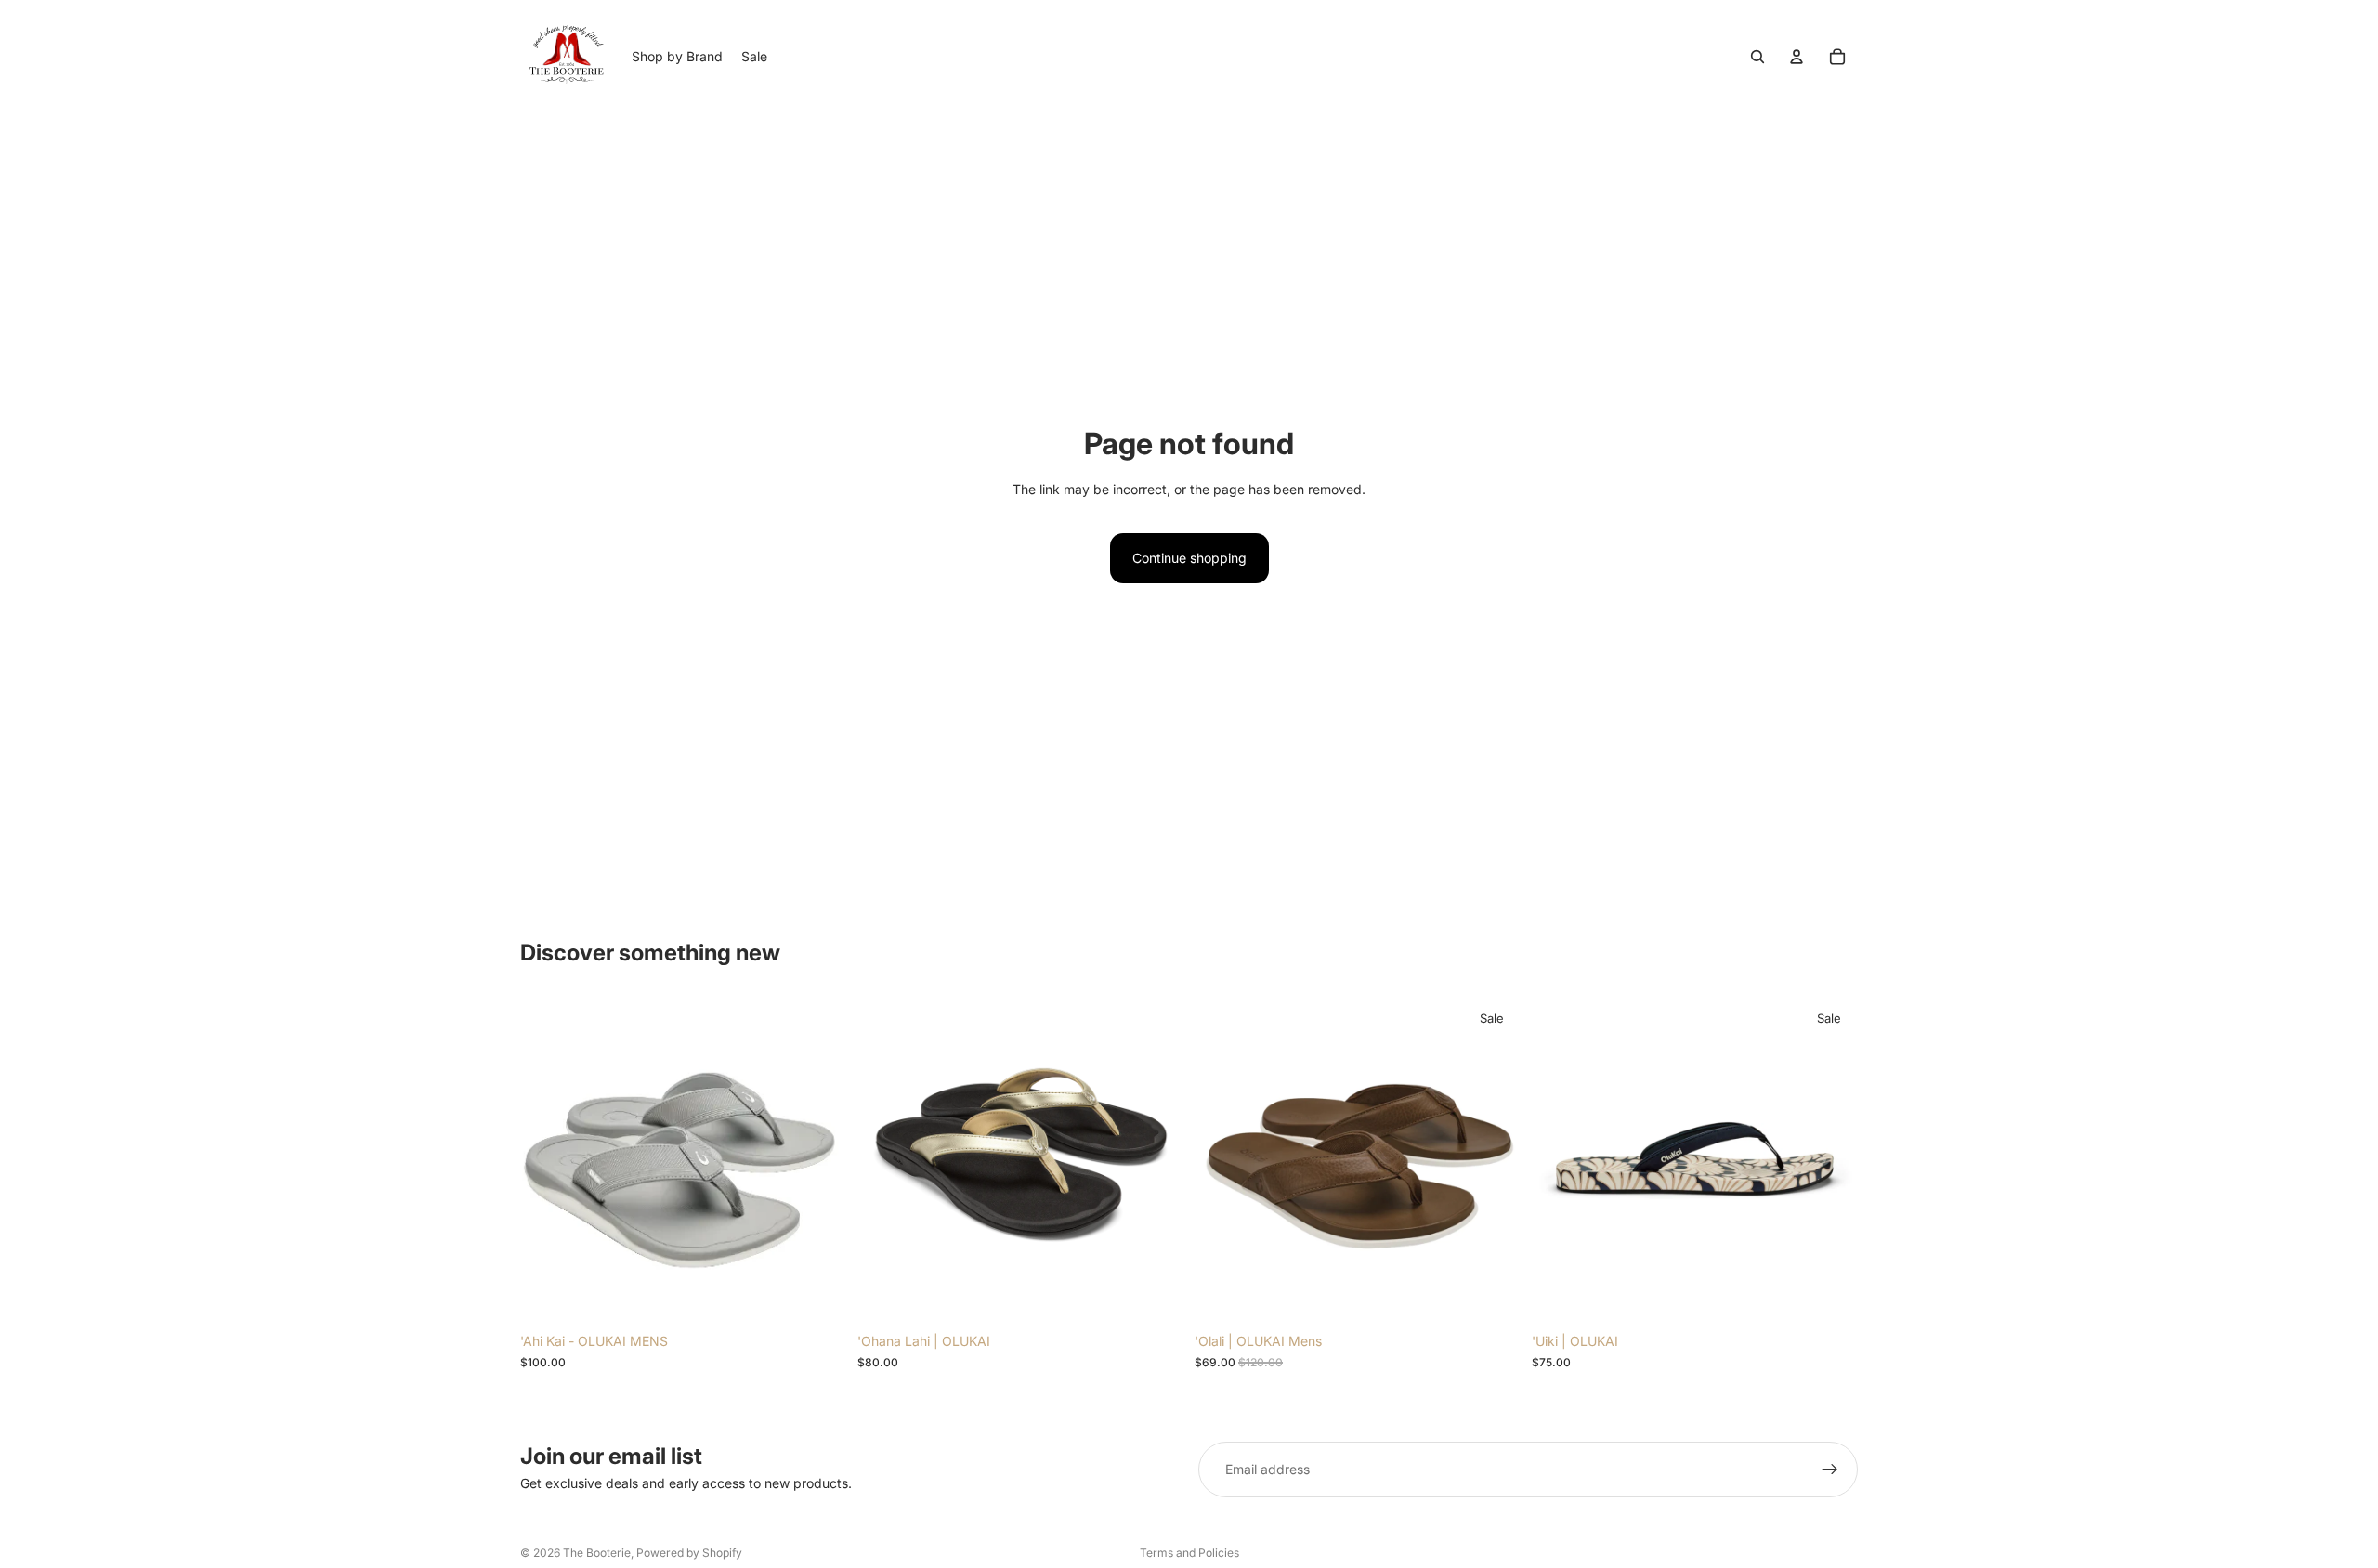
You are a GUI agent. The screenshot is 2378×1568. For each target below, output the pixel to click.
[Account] (1797, 57)
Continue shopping (1189, 558)
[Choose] (817, 1296)
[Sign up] (1830, 1470)
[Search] (1757, 57)
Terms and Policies (1189, 1553)
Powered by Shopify (689, 1553)
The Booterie (597, 1553)
